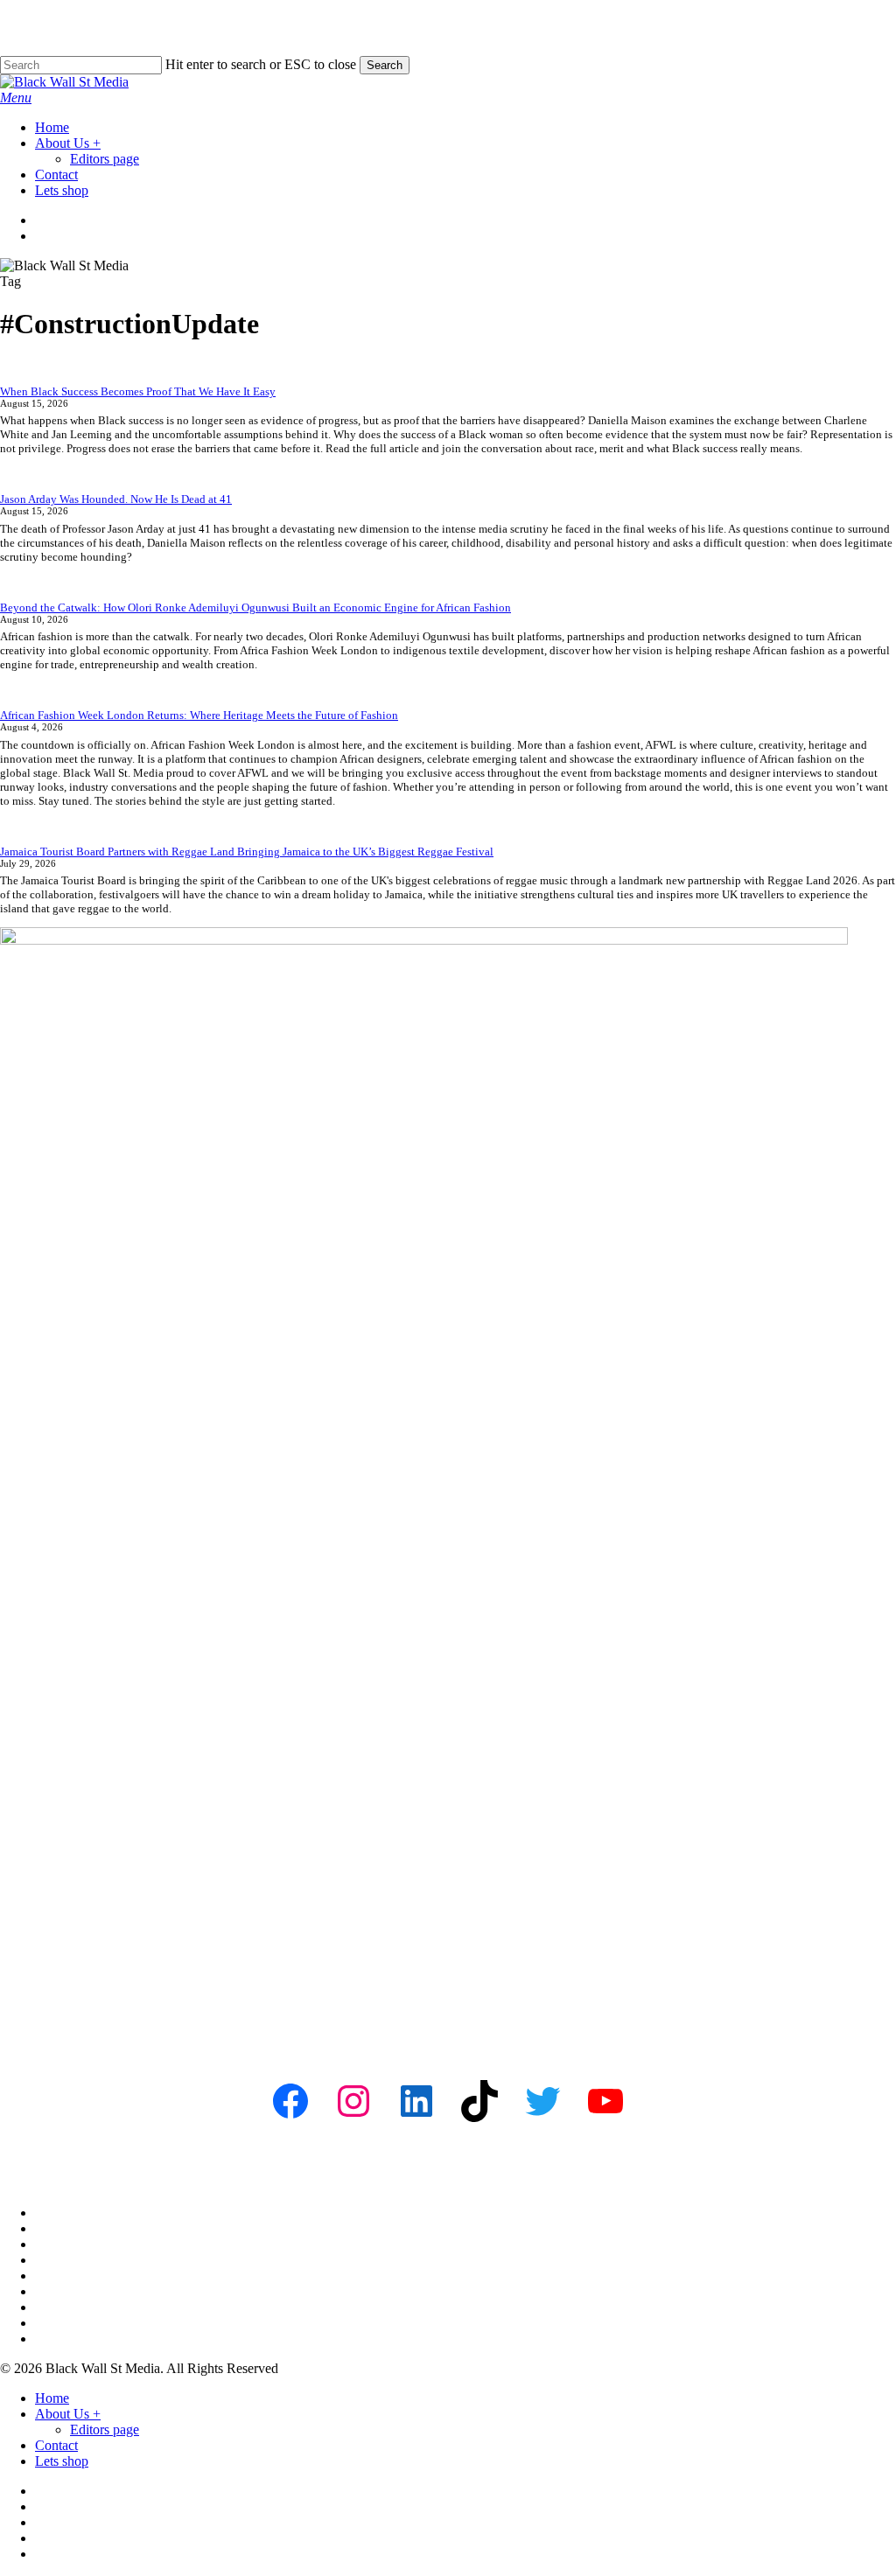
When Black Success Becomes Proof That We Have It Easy (138, 391)
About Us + (68, 2414)
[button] (16, 98)
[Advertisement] (448, 1911)
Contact (56, 2445)
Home (52, 2398)
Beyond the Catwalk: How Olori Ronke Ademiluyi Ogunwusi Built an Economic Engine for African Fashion (255, 607)
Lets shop (62, 2461)
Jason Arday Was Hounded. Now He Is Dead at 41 (116, 499)
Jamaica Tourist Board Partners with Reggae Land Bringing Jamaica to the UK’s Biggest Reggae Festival (247, 852)
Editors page (105, 2429)
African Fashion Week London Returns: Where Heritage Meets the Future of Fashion (199, 715)
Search (385, 65)
